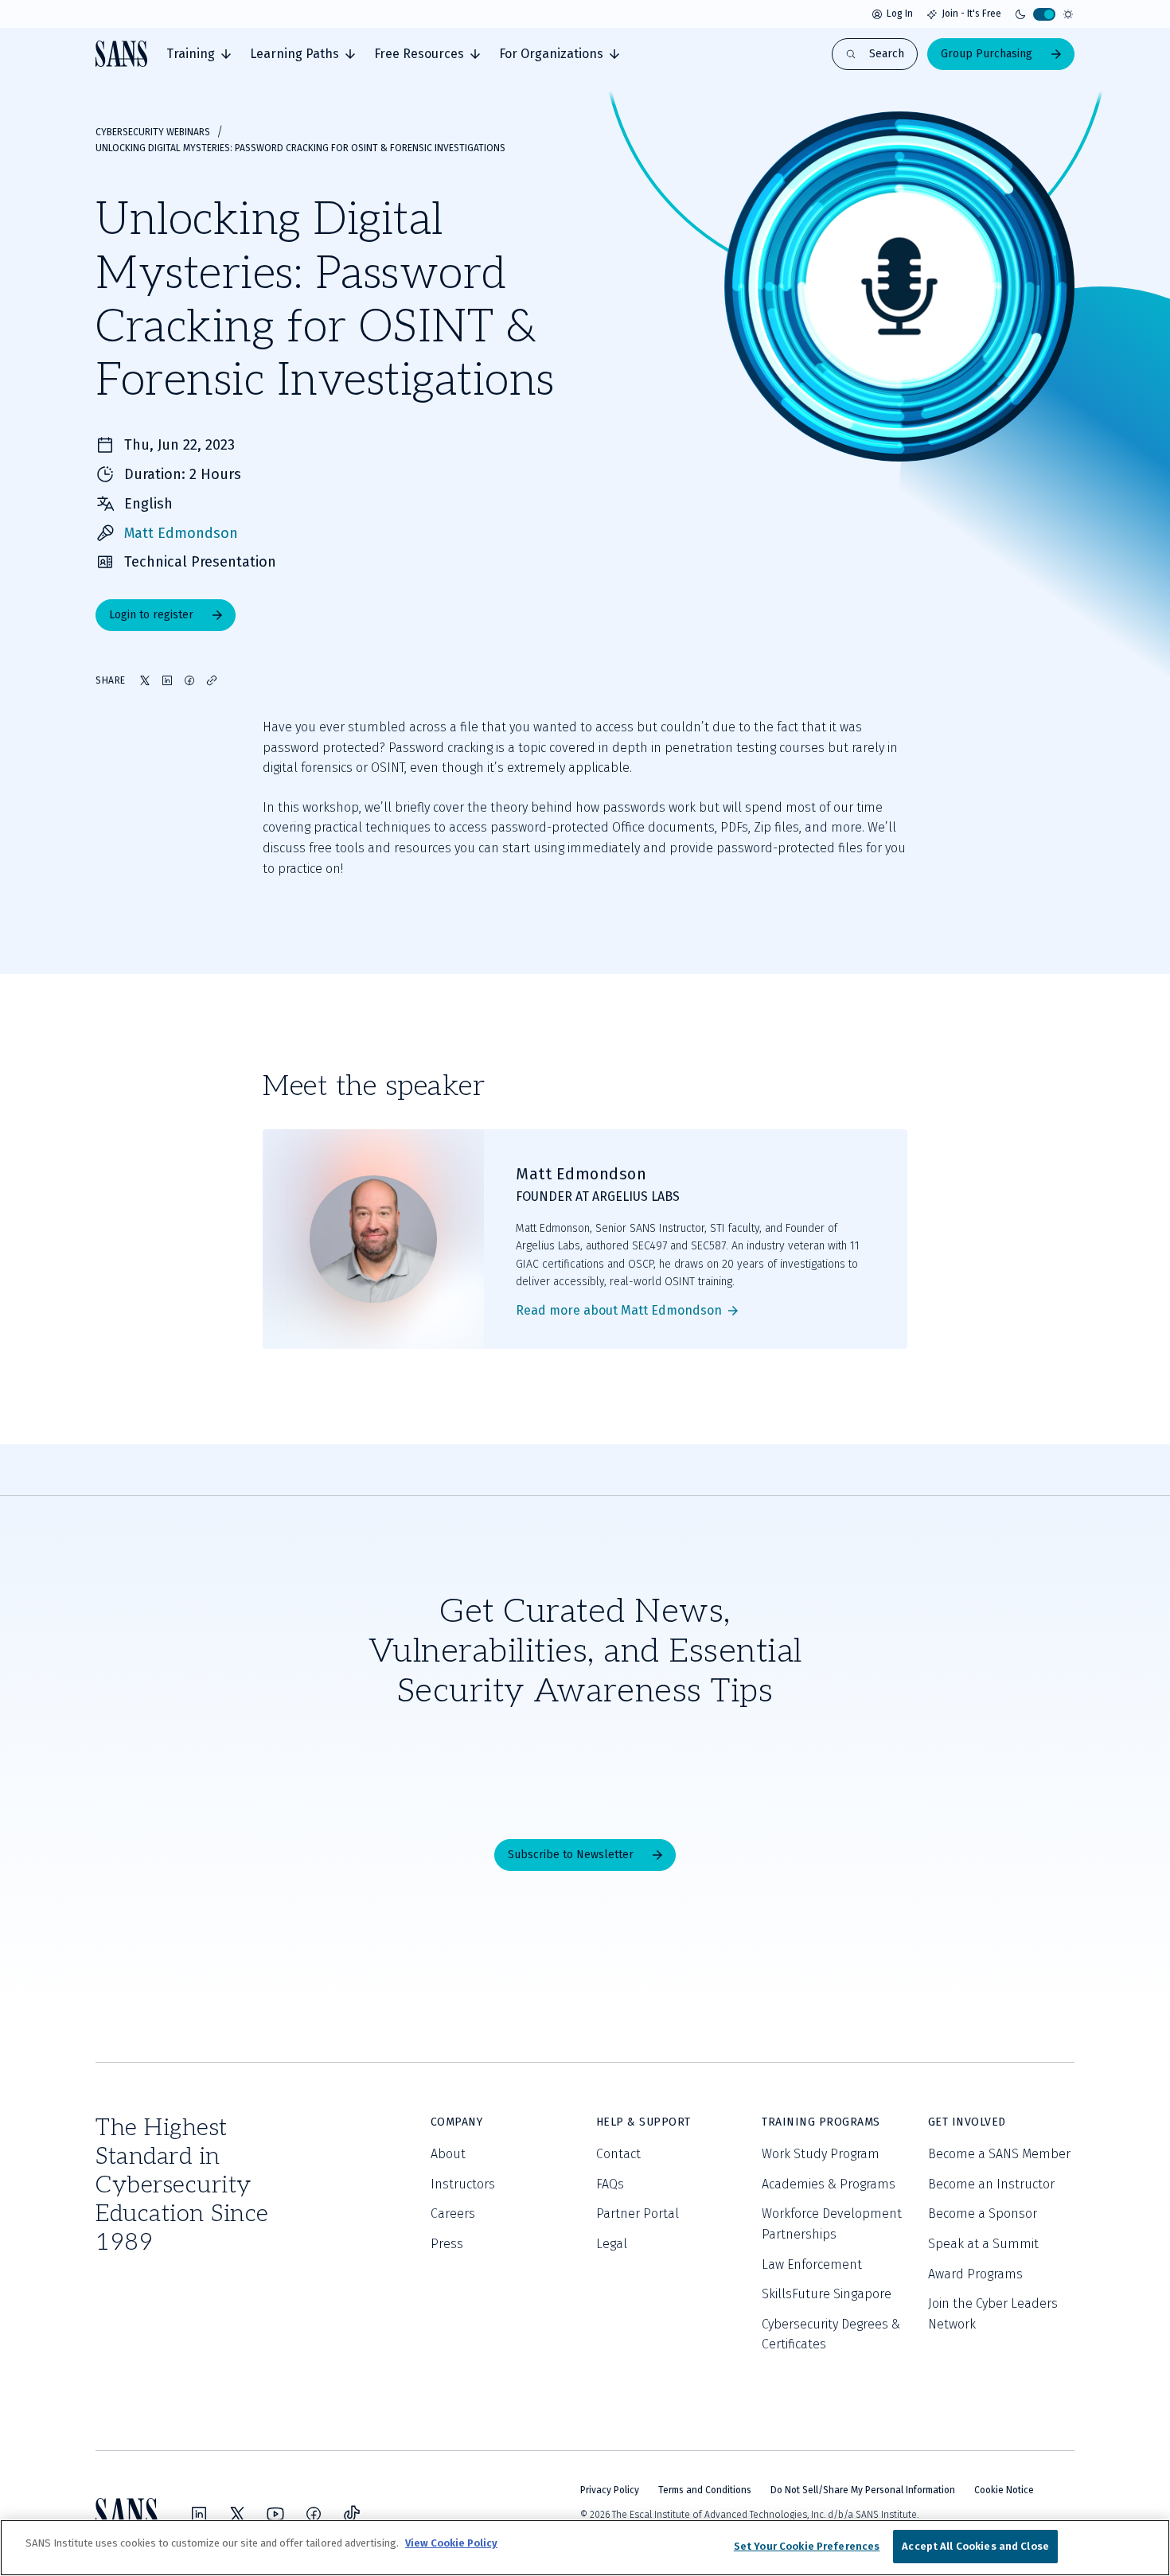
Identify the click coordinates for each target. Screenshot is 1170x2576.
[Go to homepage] (121, 54)
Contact (618, 2154)
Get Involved (967, 2122)
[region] (585, 2548)
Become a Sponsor (983, 2214)
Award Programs (975, 2274)
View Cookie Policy (451, 2543)
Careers (453, 2214)
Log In (900, 14)
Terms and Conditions (705, 2490)
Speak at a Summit (983, 2244)
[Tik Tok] (352, 2514)
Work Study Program (821, 2154)
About (448, 2154)
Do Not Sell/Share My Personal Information (863, 2490)
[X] (237, 2514)
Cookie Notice (1004, 2490)
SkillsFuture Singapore (827, 2294)
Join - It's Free (971, 14)
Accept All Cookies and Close (975, 2546)
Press (447, 2244)
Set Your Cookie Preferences (807, 2546)
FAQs (610, 2184)
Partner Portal (638, 2214)
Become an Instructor (991, 2184)
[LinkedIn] (199, 2514)
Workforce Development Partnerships (832, 2224)
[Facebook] (314, 2514)
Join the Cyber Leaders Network (993, 2314)
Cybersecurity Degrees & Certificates (831, 2334)
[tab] (199, 54)
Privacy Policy (610, 2490)
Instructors (463, 2184)
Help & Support (643, 2122)
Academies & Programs (829, 2184)
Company (457, 2122)
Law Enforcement (812, 2264)
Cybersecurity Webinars (153, 132)
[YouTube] (275, 2514)
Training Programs (821, 2122)
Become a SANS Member (999, 2154)
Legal (612, 2244)
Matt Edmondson (181, 533)
